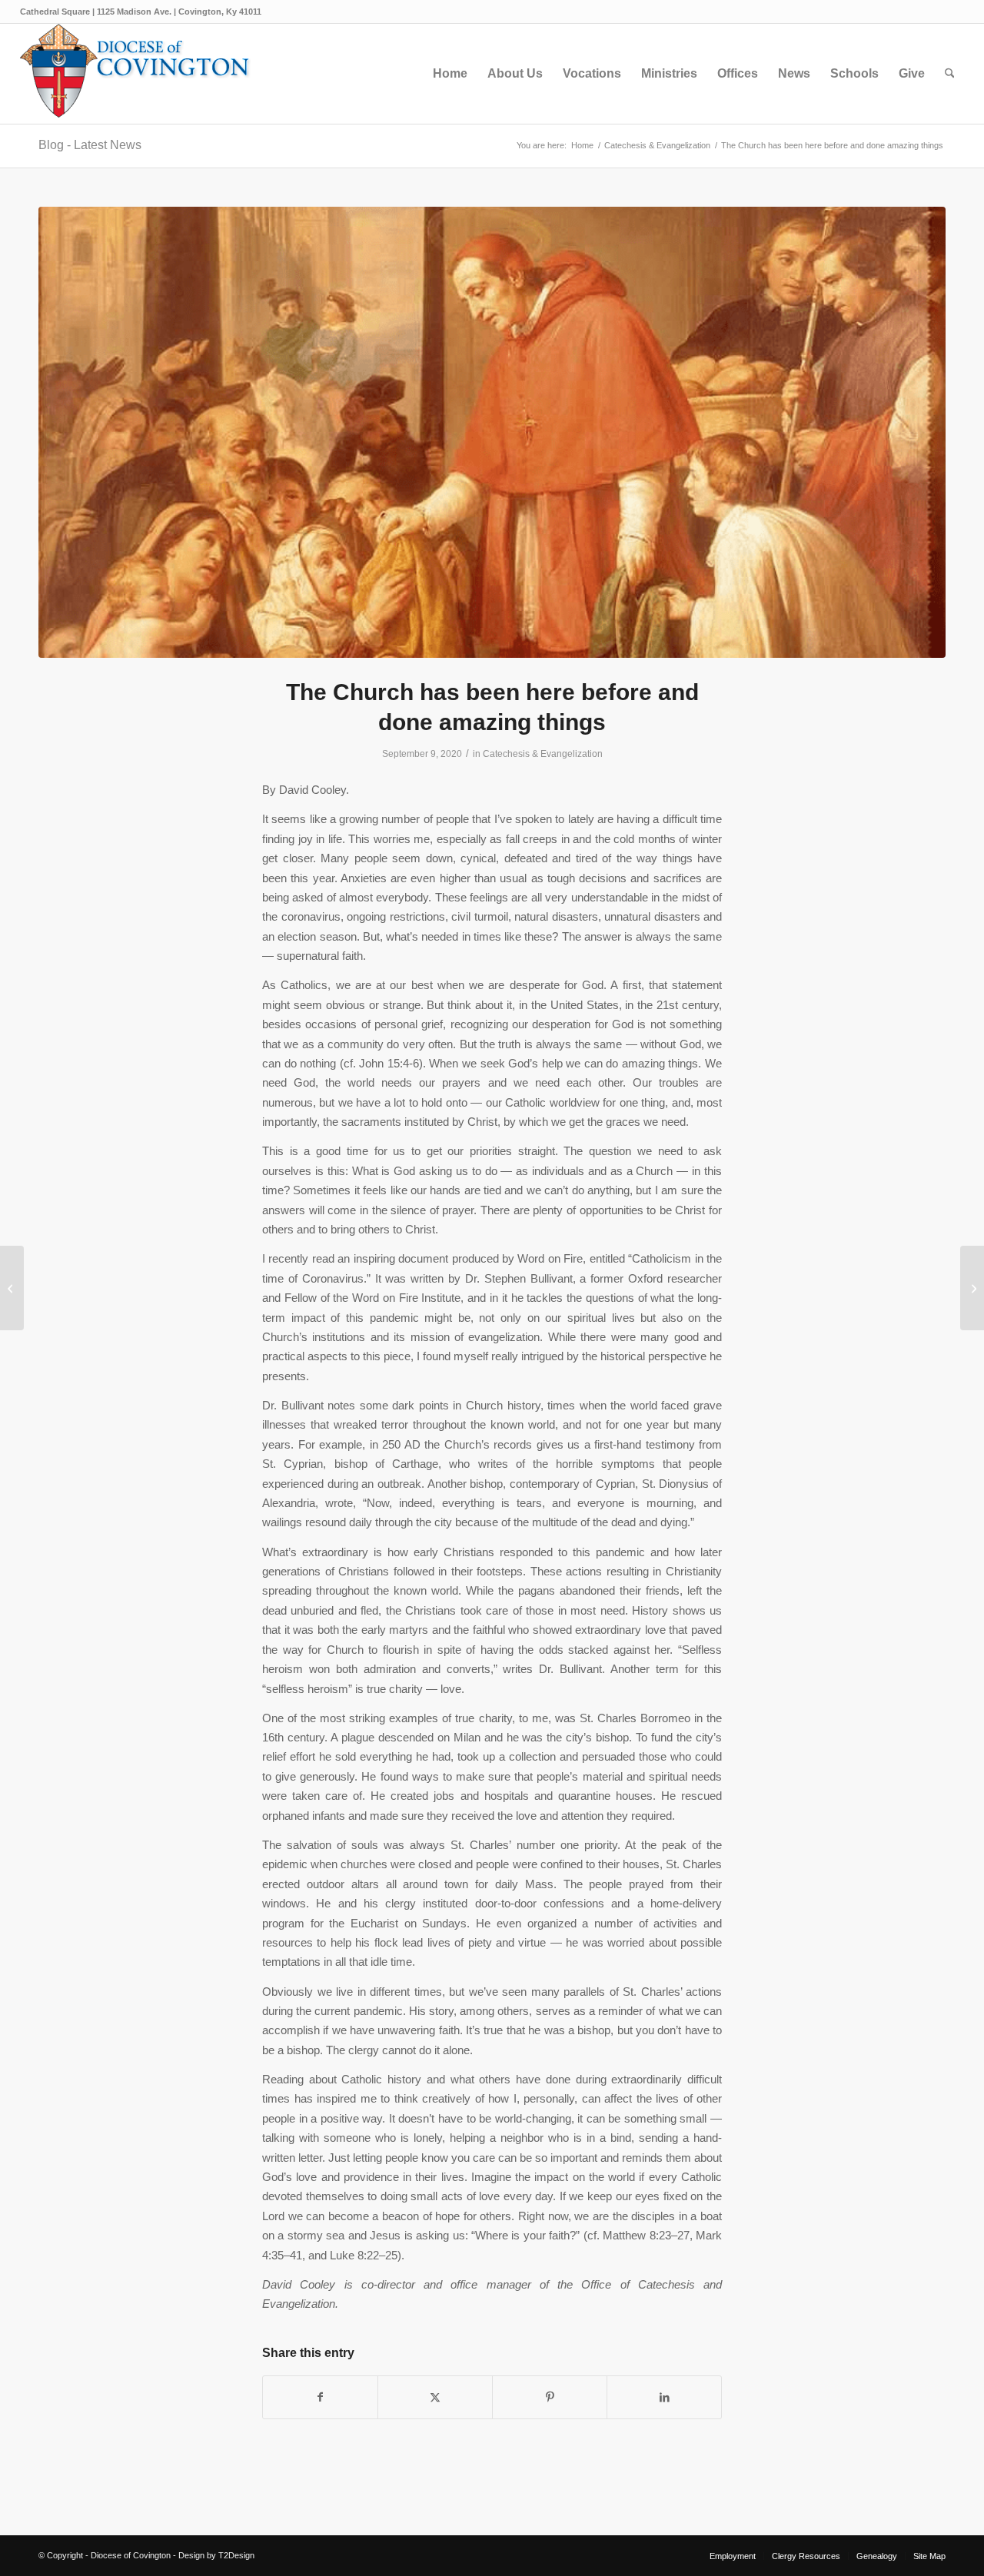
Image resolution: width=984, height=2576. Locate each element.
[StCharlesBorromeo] (492, 432)
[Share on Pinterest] (550, 2397)
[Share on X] (435, 2397)
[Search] (950, 74)
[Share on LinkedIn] (664, 2397)
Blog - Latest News (90, 145)
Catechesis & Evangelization (543, 754)
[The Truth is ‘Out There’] (972, 1288)
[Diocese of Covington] (135, 74)
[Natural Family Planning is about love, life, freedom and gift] (12, 1288)
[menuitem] (450, 74)
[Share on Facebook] (320, 2397)
